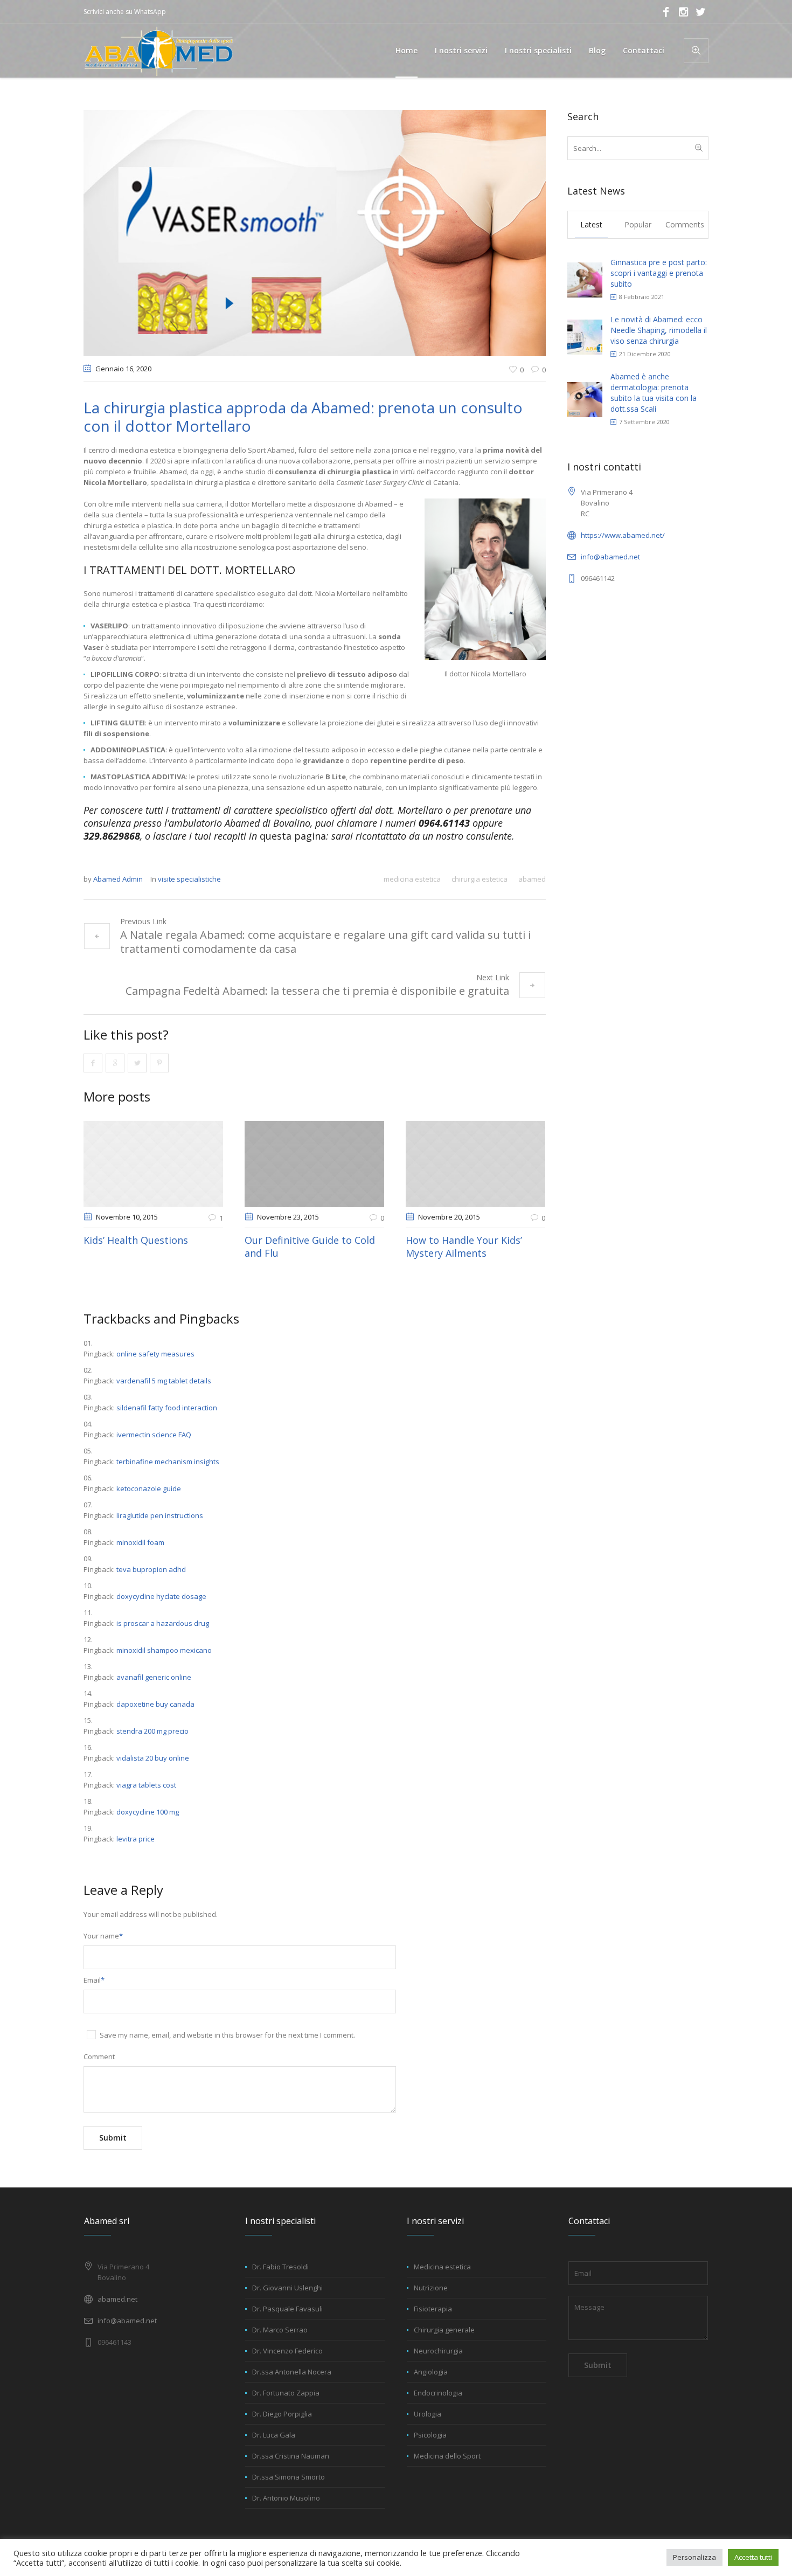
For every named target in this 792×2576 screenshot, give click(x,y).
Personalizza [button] (694, 2557)
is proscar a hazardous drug (163, 1623)
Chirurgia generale (444, 2330)
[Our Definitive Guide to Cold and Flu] (314, 1164)
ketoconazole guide (149, 1488)
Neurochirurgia (438, 2351)
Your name (103, 1936)
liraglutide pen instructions (160, 1515)
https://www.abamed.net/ (623, 535)
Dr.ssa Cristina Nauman (291, 2456)
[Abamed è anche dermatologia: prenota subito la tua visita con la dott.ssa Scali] (585, 399)
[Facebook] (666, 12)
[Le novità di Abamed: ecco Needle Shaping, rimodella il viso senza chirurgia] (585, 336)
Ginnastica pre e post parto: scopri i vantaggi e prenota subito (659, 273)
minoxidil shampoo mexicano (164, 1650)
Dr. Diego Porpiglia (282, 2414)
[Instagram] (683, 12)
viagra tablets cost (146, 1785)
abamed (532, 879)
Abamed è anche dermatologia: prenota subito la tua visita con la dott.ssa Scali (654, 393)
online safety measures (155, 1354)
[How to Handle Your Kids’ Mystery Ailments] (475, 1164)
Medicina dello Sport (447, 2456)
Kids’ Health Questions (136, 1240)
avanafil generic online (154, 1677)
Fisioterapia (433, 2309)
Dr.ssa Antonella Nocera (292, 2372)
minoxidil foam (140, 1542)
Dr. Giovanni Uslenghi (287, 2288)
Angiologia (431, 2372)
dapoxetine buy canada (155, 1704)
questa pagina (293, 836)
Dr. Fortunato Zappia (286, 2393)
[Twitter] (700, 12)
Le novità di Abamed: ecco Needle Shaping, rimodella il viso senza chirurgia (659, 330)
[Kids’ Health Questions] (153, 1164)
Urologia (428, 2414)
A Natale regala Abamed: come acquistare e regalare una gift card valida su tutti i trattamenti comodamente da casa (325, 942)
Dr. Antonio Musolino (286, 2498)
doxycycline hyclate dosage (161, 1596)
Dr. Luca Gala (274, 2435)
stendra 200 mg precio (152, 1731)
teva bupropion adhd (151, 1569)
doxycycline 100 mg (148, 1812)
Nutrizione (431, 2288)
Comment (99, 2056)
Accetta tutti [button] (753, 2557)
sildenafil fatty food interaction (167, 1408)
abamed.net (117, 2299)
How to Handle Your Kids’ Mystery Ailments (464, 1247)
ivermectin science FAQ (154, 1435)
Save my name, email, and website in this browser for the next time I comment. (227, 2035)
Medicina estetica (442, 2267)
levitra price (136, 1839)
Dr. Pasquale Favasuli (287, 2309)
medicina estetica (412, 879)
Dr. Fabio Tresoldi (280, 2267)
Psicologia (430, 2435)
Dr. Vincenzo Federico (287, 2351)
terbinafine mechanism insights (168, 1462)
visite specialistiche (189, 879)
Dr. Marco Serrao (280, 2330)
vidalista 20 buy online (153, 1758)
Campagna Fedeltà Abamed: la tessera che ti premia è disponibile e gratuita (317, 991)
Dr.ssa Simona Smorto (289, 2477)
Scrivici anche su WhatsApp (125, 12)
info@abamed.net (610, 557)
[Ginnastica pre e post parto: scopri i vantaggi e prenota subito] (585, 279)
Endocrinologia (438, 2393)
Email (94, 1980)
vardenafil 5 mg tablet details (164, 1381)
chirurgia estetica (480, 879)
